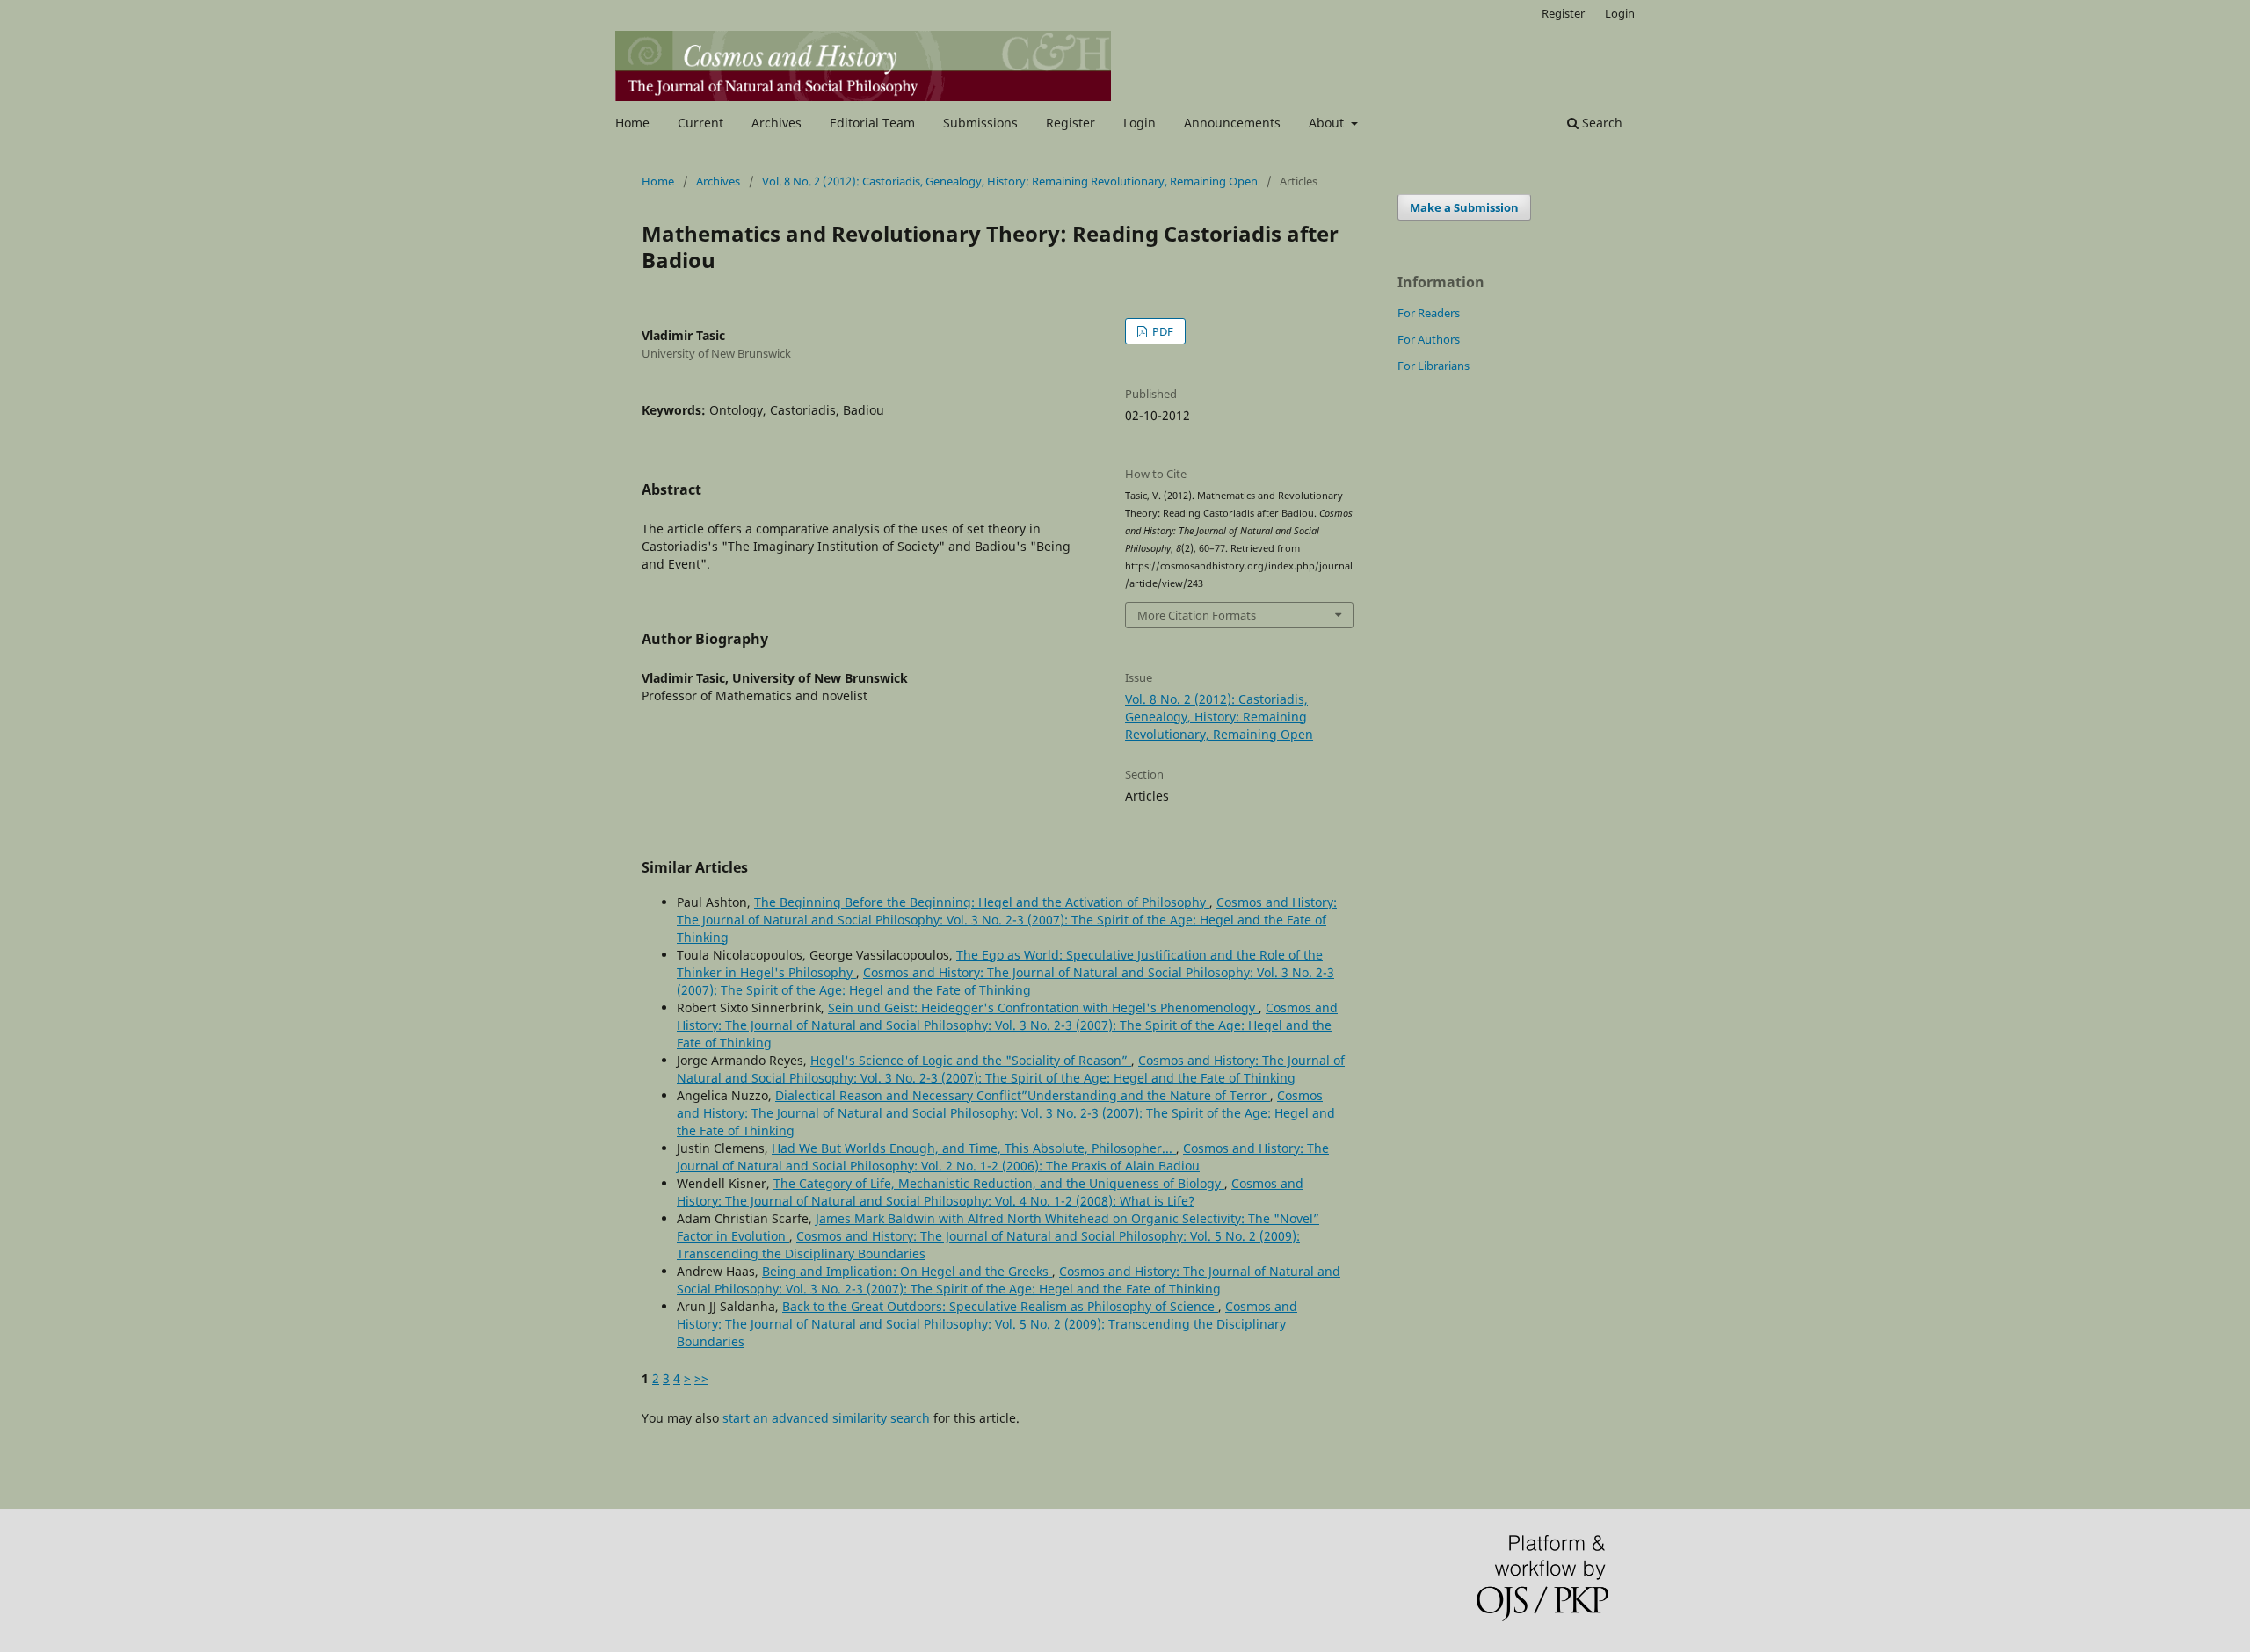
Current (700, 123)
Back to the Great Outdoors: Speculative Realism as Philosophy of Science (1000, 1306)
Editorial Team (872, 123)
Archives (777, 123)
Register (1071, 123)
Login (1140, 123)
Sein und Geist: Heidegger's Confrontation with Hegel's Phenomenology (1043, 1007)
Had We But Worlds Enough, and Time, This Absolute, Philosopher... (974, 1148)
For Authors (1429, 339)
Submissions (980, 123)
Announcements (1232, 123)
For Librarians (1433, 366)
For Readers (1429, 313)
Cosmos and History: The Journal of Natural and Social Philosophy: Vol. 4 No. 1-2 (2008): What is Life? (990, 1192)
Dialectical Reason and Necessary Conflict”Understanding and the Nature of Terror (1023, 1095)
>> (701, 1378)
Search (1600, 123)
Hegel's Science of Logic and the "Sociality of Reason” (971, 1060)
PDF (1161, 331)
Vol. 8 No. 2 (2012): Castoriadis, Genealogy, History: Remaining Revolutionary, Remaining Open (1010, 181)
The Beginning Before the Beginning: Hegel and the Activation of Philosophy (982, 902)
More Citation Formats (1197, 615)
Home (632, 123)
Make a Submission (1464, 207)
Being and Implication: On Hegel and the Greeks (907, 1271)
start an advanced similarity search (826, 1418)
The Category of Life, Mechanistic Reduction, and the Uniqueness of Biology (999, 1183)
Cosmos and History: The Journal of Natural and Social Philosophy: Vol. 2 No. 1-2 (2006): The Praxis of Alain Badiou (1003, 1157)
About (1328, 123)
